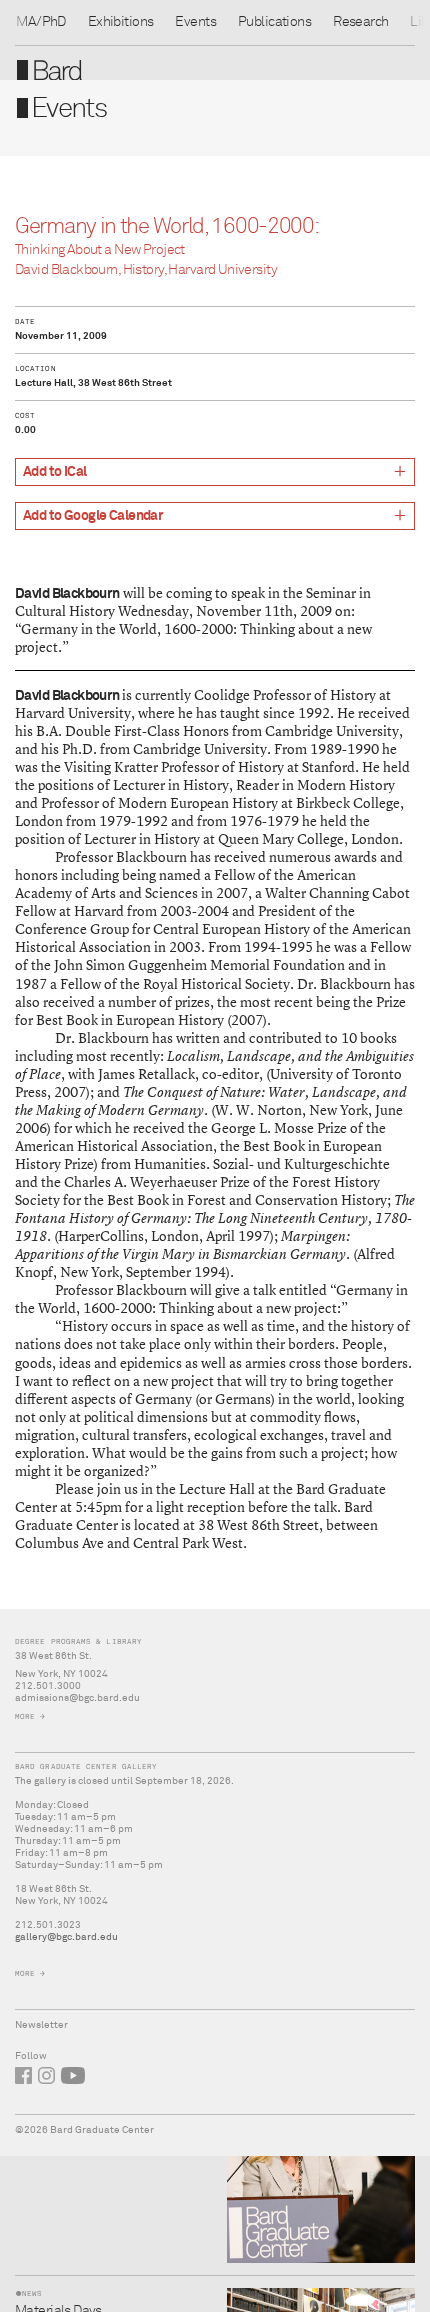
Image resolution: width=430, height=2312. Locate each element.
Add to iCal (55, 472)
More (25, 1716)
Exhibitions (121, 22)
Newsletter (41, 2025)
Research (360, 22)
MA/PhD (41, 22)
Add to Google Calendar (93, 516)
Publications (274, 22)
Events (195, 22)
